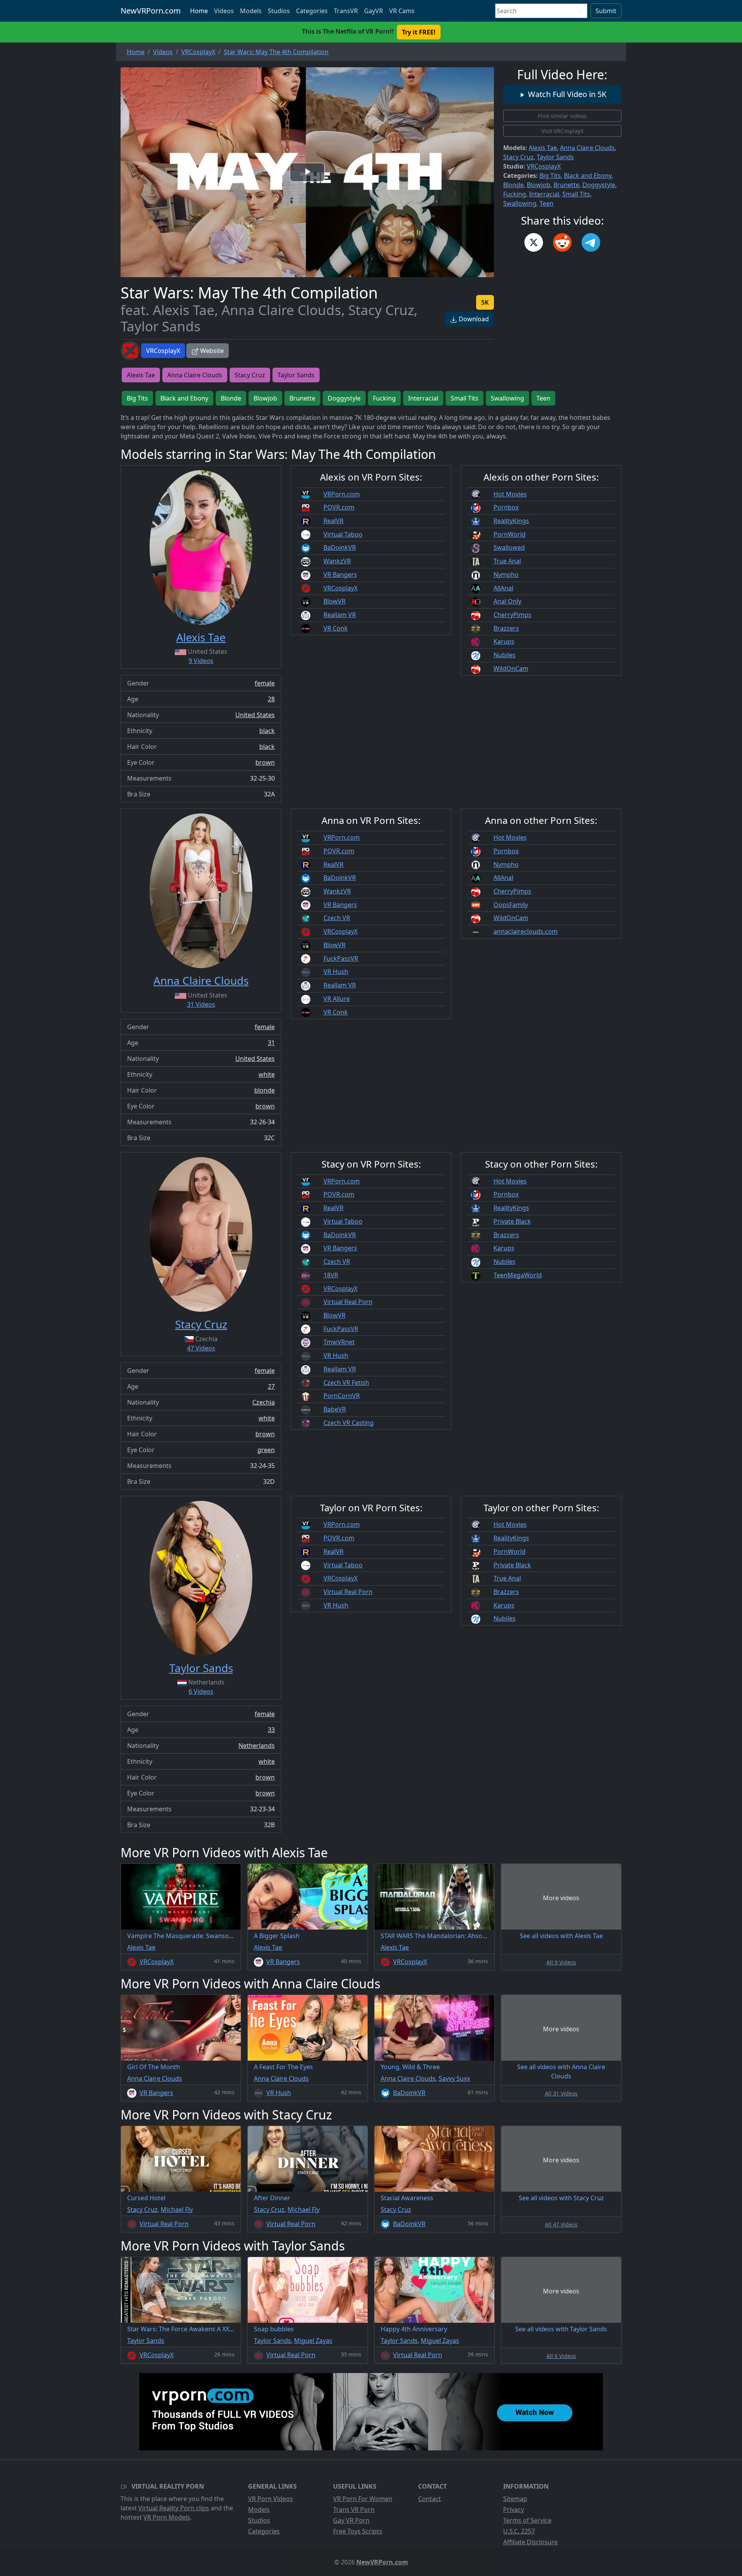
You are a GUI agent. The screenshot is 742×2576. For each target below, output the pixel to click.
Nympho (506, 575)
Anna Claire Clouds (587, 148)
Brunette (566, 185)
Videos (224, 11)
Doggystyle (599, 185)
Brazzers (506, 628)
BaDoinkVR (340, 547)
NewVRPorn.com (151, 11)
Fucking (515, 194)
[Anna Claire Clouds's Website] (476, 931)
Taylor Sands (555, 157)
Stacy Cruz (518, 157)
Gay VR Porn (351, 2520)
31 (271, 1043)
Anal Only (507, 601)
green (266, 1450)
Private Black (512, 1221)
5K (485, 302)
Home (199, 11)
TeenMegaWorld (518, 1275)
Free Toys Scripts (358, 2531)
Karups (504, 641)
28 (271, 699)
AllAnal (503, 588)
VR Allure (337, 999)
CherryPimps (512, 615)
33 (271, 1730)
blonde (265, 1090)
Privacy (514, 2510)
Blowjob (539, 185)
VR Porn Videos (271, 2499)
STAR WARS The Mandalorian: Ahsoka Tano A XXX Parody (463, 1936)
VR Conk (336, 628)
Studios (279, 11)
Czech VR (337, 918)
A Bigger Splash (277, 1936)
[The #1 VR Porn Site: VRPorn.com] (371, 2412)
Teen (546, 203)
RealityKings (511, 521)
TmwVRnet (339, 1342)
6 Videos (201, 1691)
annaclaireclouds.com (526, 931)
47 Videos (201, 1348)
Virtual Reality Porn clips (174, 2508)
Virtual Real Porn (348, 1302)
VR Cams (402, 11)
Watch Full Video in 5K (566, 94)
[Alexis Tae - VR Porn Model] (201, 547)
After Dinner (272, 2198)
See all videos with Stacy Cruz (561, 2198)
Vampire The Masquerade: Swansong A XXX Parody (202, 1936)
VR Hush (336, 972)
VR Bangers (340, 575)
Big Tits (550, 176)
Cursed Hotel (146, 2198)
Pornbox (506, 507)
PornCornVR (342, 1396)
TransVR (346, 11)
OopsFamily (511, 905)
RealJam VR (340, 615)
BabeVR (335, 1409)
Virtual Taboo (343, 534)
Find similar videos (562, 116)
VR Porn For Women (363, 2499)
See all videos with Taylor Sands (561, 2329)
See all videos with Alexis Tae (561, 1936)
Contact (430, 2499)
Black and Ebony (588, 176)
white (267, 1074)
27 (271, 1386)
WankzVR (337, 561)
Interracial (544, 194)
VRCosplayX (163, 351)
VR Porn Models (167, 2517)
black (267, 731)
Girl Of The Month (154, 2067)
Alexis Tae (543, 148)
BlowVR (334, 601)
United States (255, 715)
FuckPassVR (341, 958)
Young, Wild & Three (410, 2067)
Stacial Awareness (407, 2198)
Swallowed (509, 547)
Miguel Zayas (313, 2341)
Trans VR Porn (354, 2510)
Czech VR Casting (349, 1423)
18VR (331, 1275)
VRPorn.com (342, 494)
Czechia (264, 1402)
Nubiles (505, 655)
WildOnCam (511, 668)
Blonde (513, 185)
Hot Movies (510, 494)
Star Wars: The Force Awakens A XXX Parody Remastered (210, 2329)
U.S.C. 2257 (519, 2531)
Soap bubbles (274, 2329)
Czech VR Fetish (346, 1383)
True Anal (507, 561)
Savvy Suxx (454, 2078)
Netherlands (257, 1746)
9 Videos (201, 661)
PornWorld (510, 534)
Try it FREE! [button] (419, 32)
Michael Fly (177, 2209)
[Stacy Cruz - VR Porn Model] (201, 1234)
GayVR (374, 11)
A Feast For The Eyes (283, 2067)
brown (265, 762)
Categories (312, 11)
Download (473, 319)
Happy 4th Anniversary (414, 2329)
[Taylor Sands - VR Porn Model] (201, 1578)
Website (211, 351)
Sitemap (515, 2499)
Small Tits (576, 194)
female (265, 683)
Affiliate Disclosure (530, 2542)
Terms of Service (527, 2520)
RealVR (334, 521)
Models (251, 11)
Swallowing (520, 203)
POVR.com (339, 507)
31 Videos (201, 1004)
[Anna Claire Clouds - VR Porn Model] (201, 891)
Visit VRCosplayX (562, 131)
